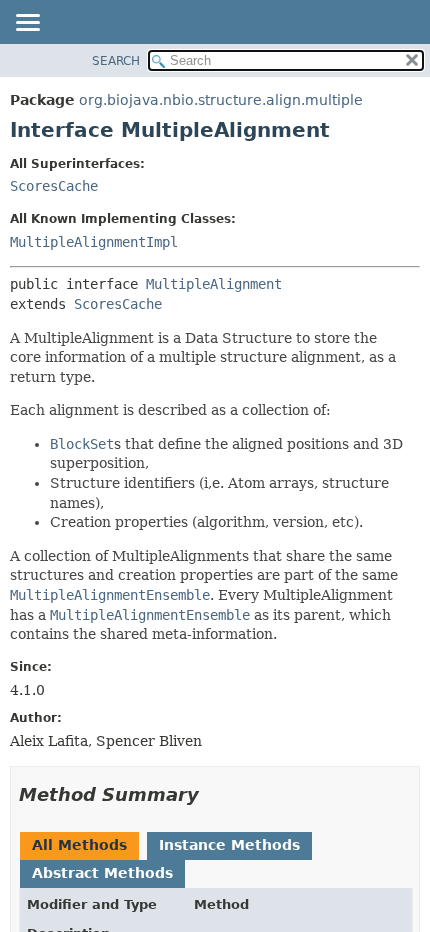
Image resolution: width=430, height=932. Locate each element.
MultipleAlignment (214, 284)
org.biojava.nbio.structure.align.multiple (221, 100)
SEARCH (116, 61)
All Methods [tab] (79, 845)
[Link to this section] (213, 794)
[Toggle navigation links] (27, 24)
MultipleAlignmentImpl (94, 242)
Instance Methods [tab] (229, 845)
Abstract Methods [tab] (102, 873)
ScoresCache (54, 186)
